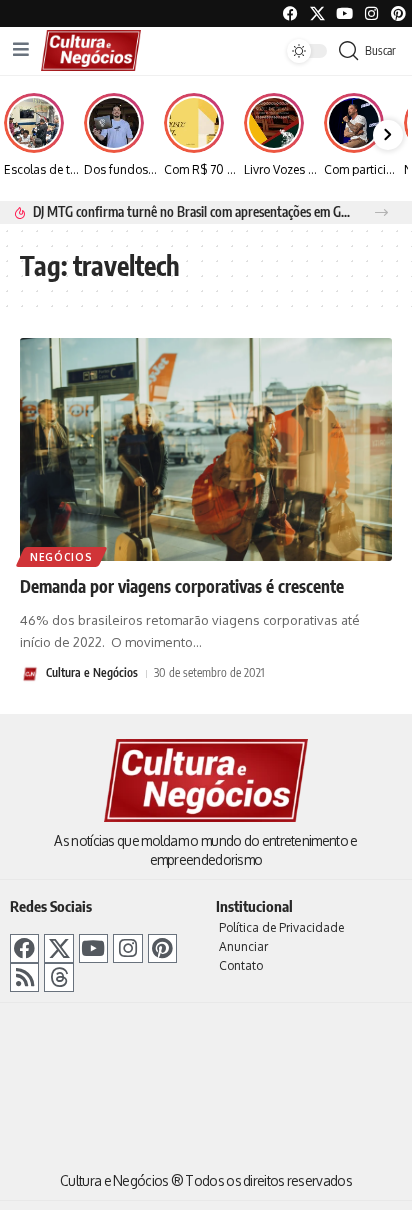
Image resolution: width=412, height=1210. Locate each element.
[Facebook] (290, 13)
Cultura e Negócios (92, 672)
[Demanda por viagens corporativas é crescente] (206, 449)
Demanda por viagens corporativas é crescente (182, 586)
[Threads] (58, 977)
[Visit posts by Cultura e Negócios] (30, 674)
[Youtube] (344, 13)
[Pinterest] (398, 13)
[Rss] (24, 977)
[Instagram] (127, 948)
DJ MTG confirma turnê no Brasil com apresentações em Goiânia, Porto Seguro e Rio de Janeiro (192, 211)
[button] (381, 212)
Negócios (61, 557)
